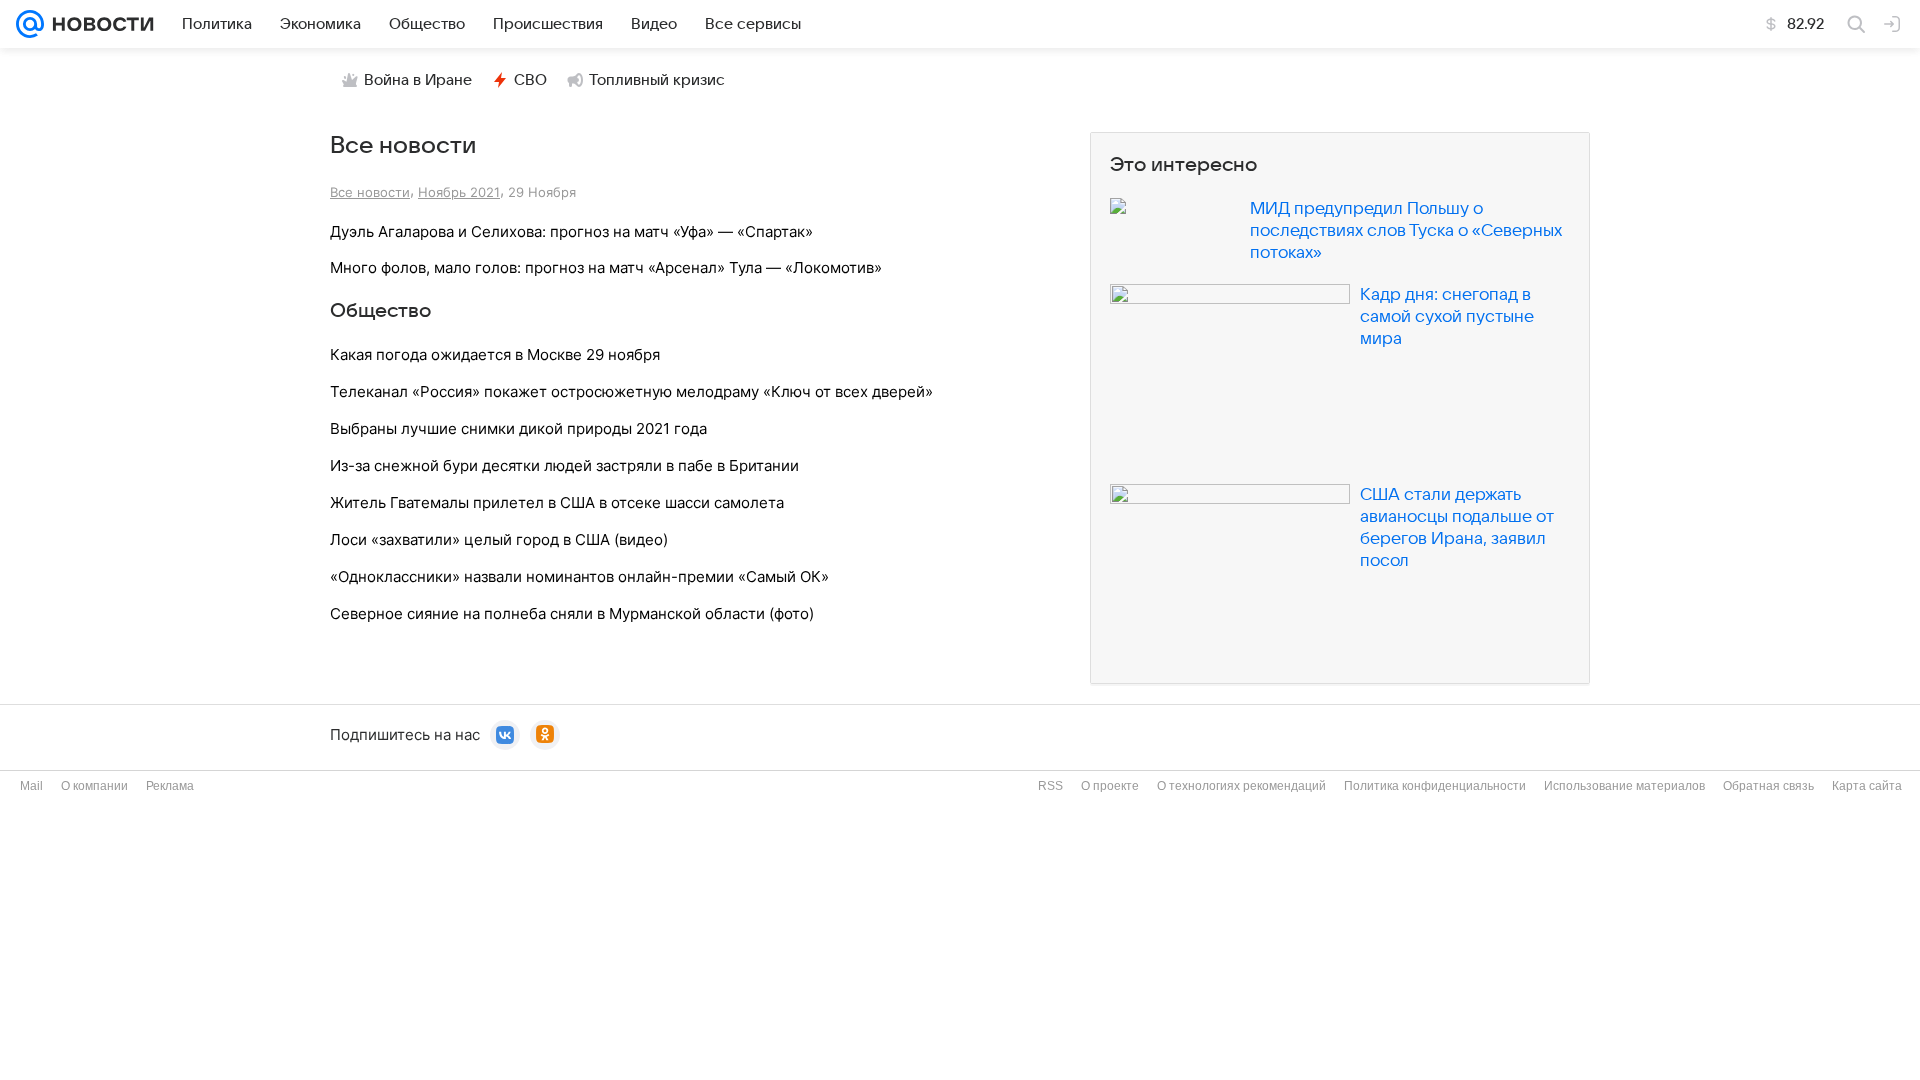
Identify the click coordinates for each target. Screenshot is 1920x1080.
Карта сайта (1867, 786)
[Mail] (30, 24)
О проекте (1110, 786)
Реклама (170, 786)
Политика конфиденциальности (1435, 786)
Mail (31, 786)
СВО (530, 80)
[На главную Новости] (99, 24)
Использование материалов (1624, 786)
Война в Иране (418, 80)
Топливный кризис (657, 80)
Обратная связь (1768, 786)
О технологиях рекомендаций (1241, 786)
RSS (1050, 786)
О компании (94, 786)
